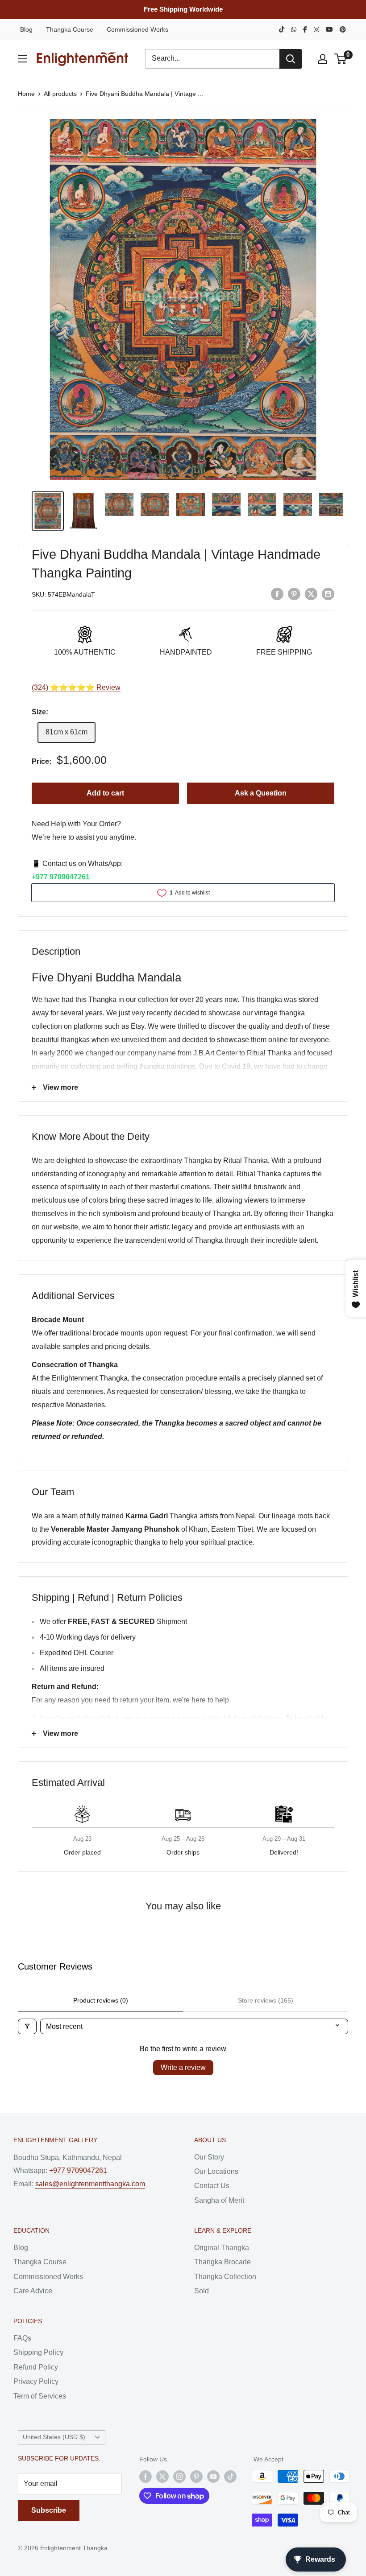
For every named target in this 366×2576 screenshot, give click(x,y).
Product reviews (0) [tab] (101, 2000)
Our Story (209, 2157)
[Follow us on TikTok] (230, 2476)
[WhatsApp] (294, 29)
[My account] (323, 59)
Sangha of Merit (219, 2200)
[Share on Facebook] (277, 594)
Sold (202, 2291)
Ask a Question (261, 793)
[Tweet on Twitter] (311, 594)
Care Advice (33, 2291)
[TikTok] (282, 29)
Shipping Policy (38, 2352)
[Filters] (27, 2026)
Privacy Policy (36, 2381)
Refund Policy (36, 2367)
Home (26, 94)
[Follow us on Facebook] (146, 2476)
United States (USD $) (54, 2437)
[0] (341, 59)
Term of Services (40, 2396)
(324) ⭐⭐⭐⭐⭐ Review (76, 687)
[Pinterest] (343, 29)
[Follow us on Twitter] (162, 2476)
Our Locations (216, 2171)
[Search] (291, 59)
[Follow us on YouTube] (213, 2476)
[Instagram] (316, 29)
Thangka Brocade (223, 2262)
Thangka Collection (225, 2277)
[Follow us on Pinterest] (196, 2476)
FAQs (22, 2338)
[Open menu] (22, 59)
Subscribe (49, 2510)
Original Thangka (222, 2248)
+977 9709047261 (61, 877)
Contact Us (212, 2186)
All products (60, 94)
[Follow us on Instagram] (179, 2476)
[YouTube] (329, 29)
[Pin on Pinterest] (294, 594)
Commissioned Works (137, 29)
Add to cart (105, 793)
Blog (26, 29)
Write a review (183, 2067)
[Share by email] (328, 594)
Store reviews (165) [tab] (266, 2000)
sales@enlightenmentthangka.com (90, 2184)
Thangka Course (70, 29)
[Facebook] (305, 29)
